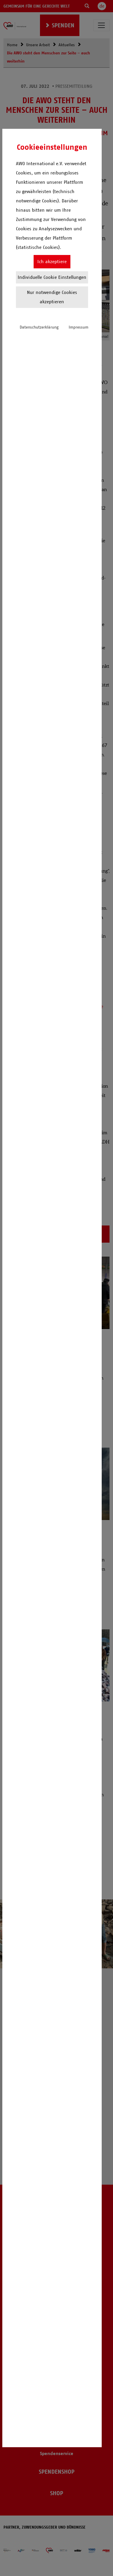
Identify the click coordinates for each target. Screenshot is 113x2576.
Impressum (79, 327)
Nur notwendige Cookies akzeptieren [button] (52, 297)
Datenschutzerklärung (39, 327)
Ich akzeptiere (52, 262)
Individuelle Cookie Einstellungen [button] (52, 277)
